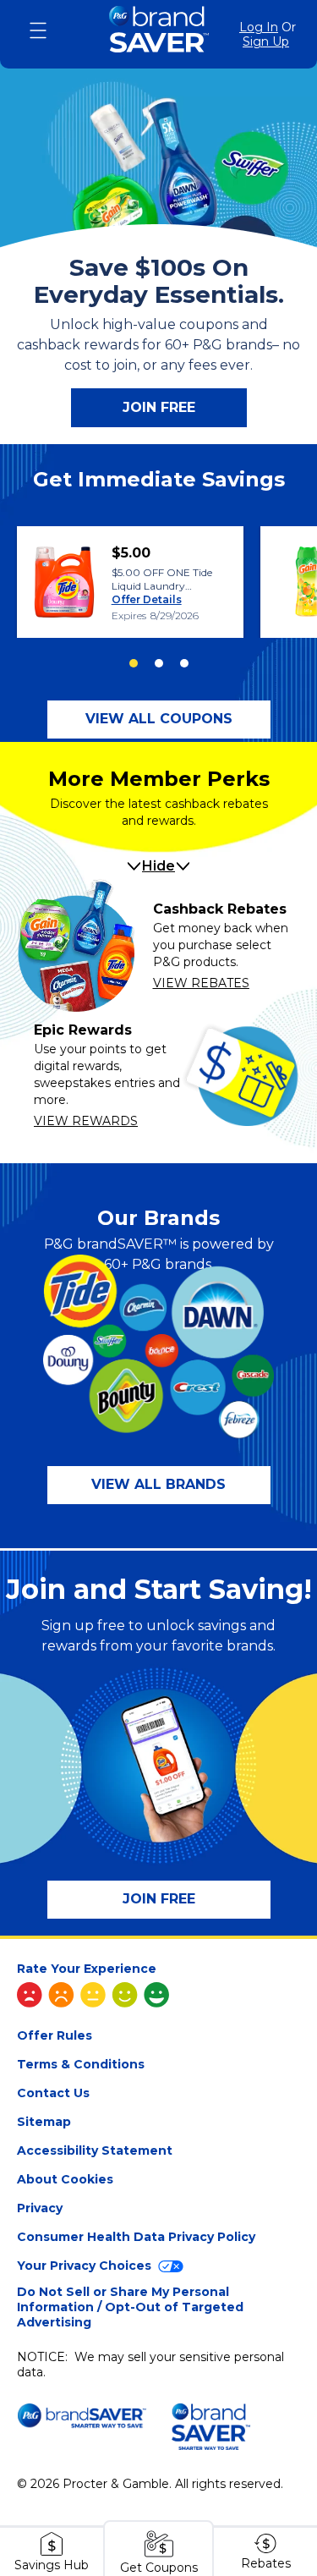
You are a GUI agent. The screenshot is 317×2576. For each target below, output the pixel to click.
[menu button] (38, 30)
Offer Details (147, 599)
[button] (159, 720)
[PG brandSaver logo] (159, 34)
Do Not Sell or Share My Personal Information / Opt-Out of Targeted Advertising (130, 2307)
